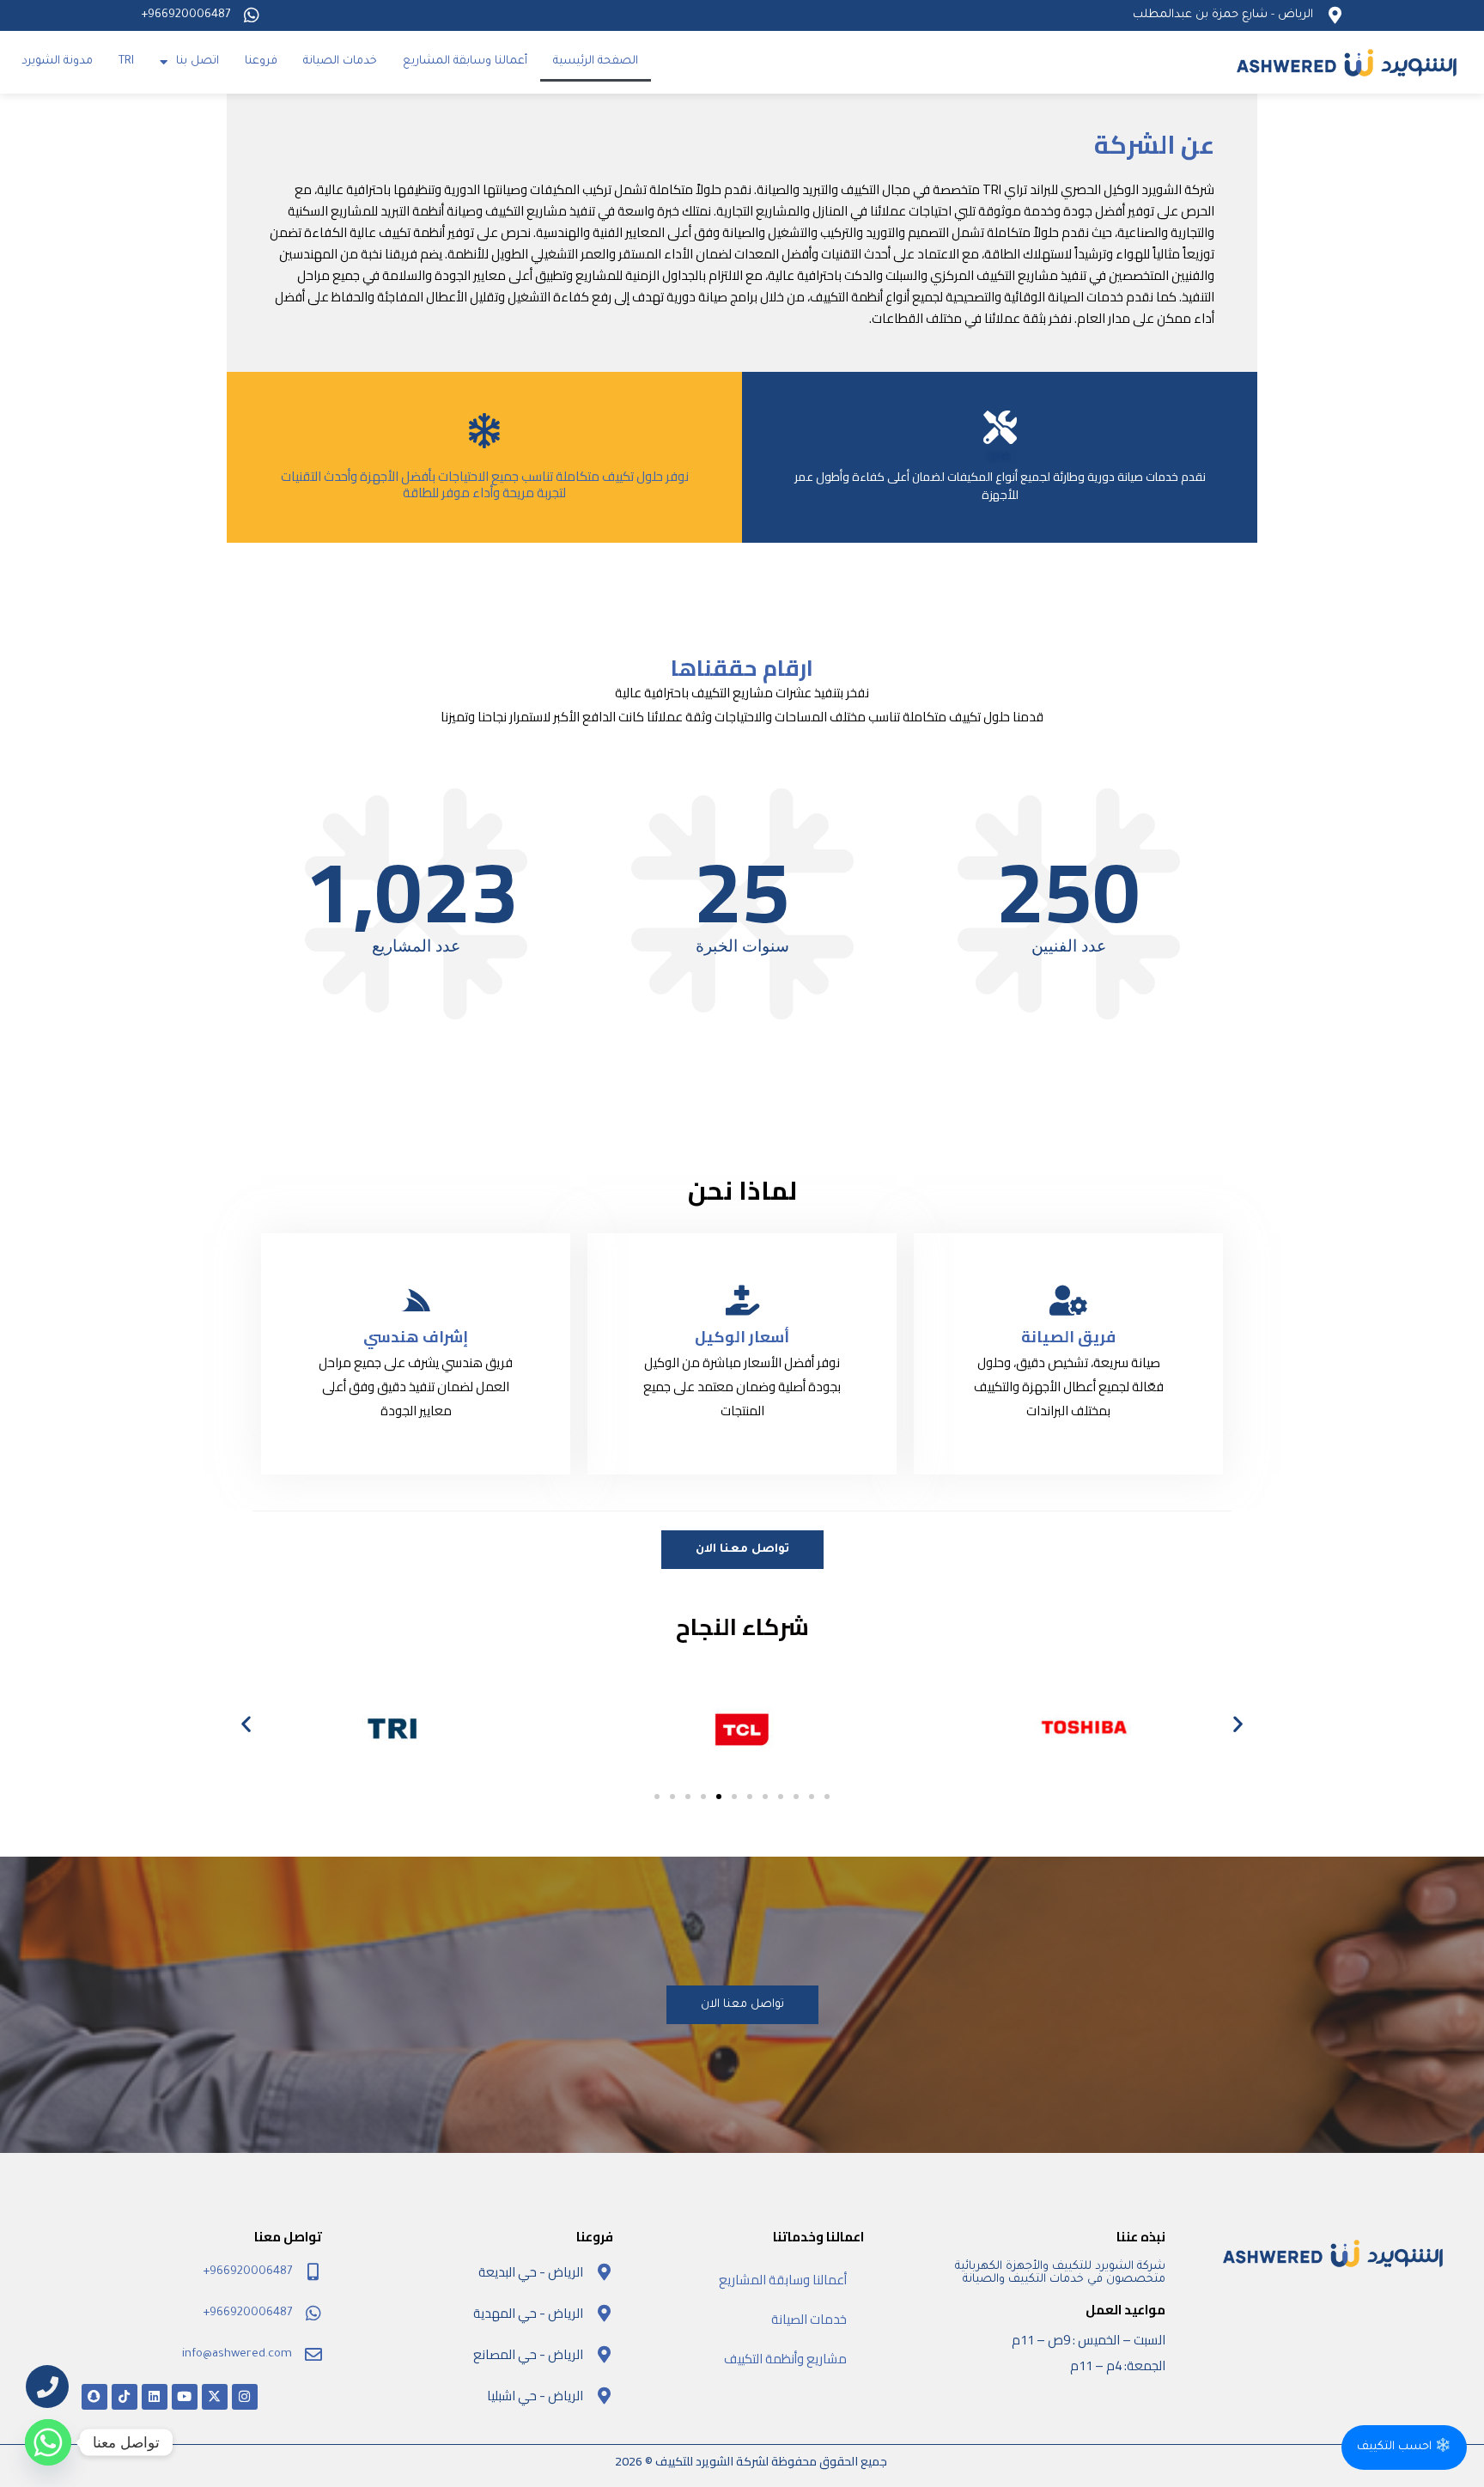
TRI (126, 61)
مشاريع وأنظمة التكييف (785, 2359)
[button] (246, 1724)
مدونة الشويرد (57, 61)
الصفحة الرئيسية (596, 61)
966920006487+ (185, 15)
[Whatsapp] (48, 2442)
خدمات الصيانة (340, 61)
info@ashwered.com (237, 2354)
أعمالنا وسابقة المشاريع (465, 61)
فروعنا (261, 61)
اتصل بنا (198, 61)
